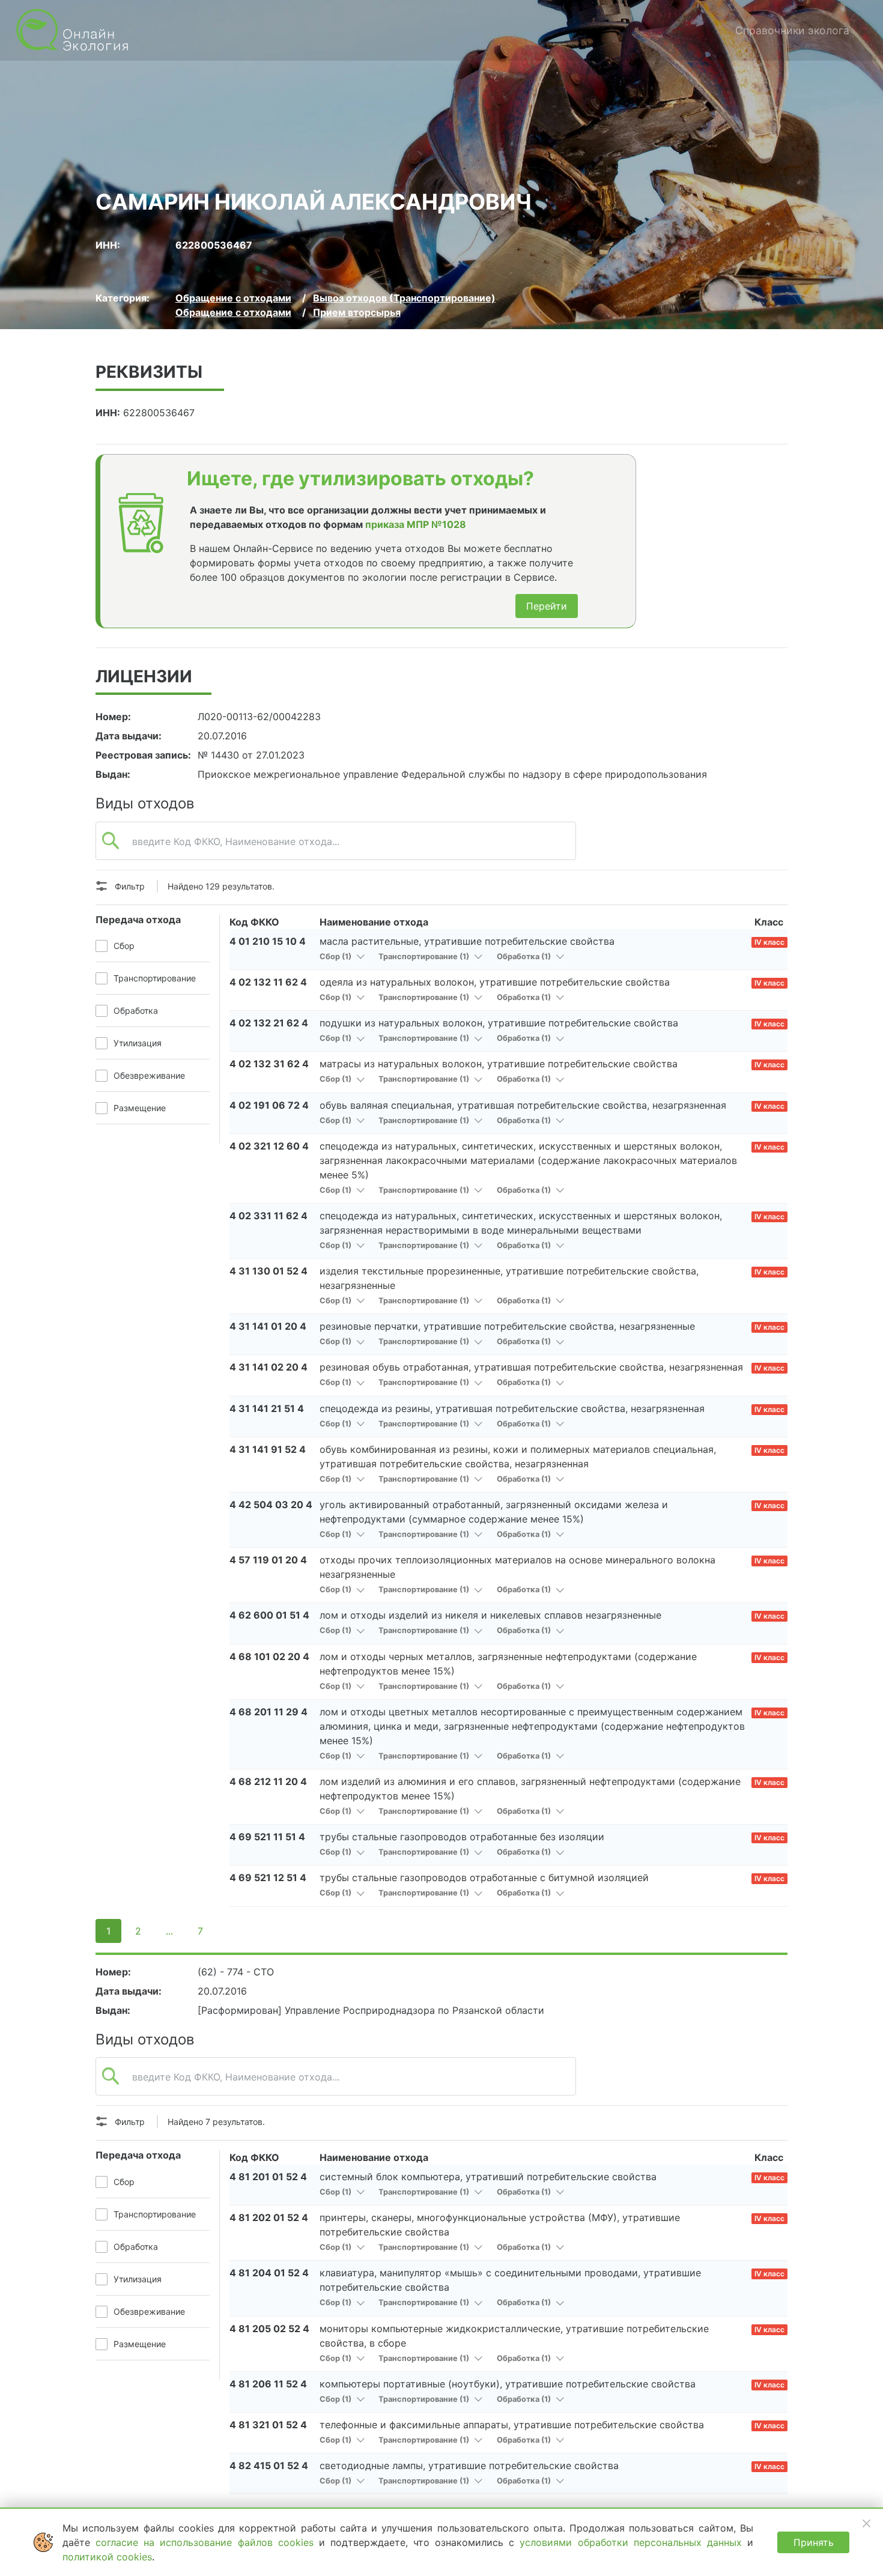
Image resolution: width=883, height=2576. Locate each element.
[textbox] (336, 847)
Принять (814, 2542)
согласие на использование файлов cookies (207, 2542)
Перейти (547, 606)
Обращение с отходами (233, 298)
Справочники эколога (792, 30)
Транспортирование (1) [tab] (425, 956)
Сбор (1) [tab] (336, 956)
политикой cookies (107, 2557)
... (169, 1931)
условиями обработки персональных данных (633, 2542)
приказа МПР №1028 (416, 524)
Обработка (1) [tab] (525, 956)
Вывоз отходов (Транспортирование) (404, 298)
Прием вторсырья (357, 312)
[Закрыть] (866, 2523)
